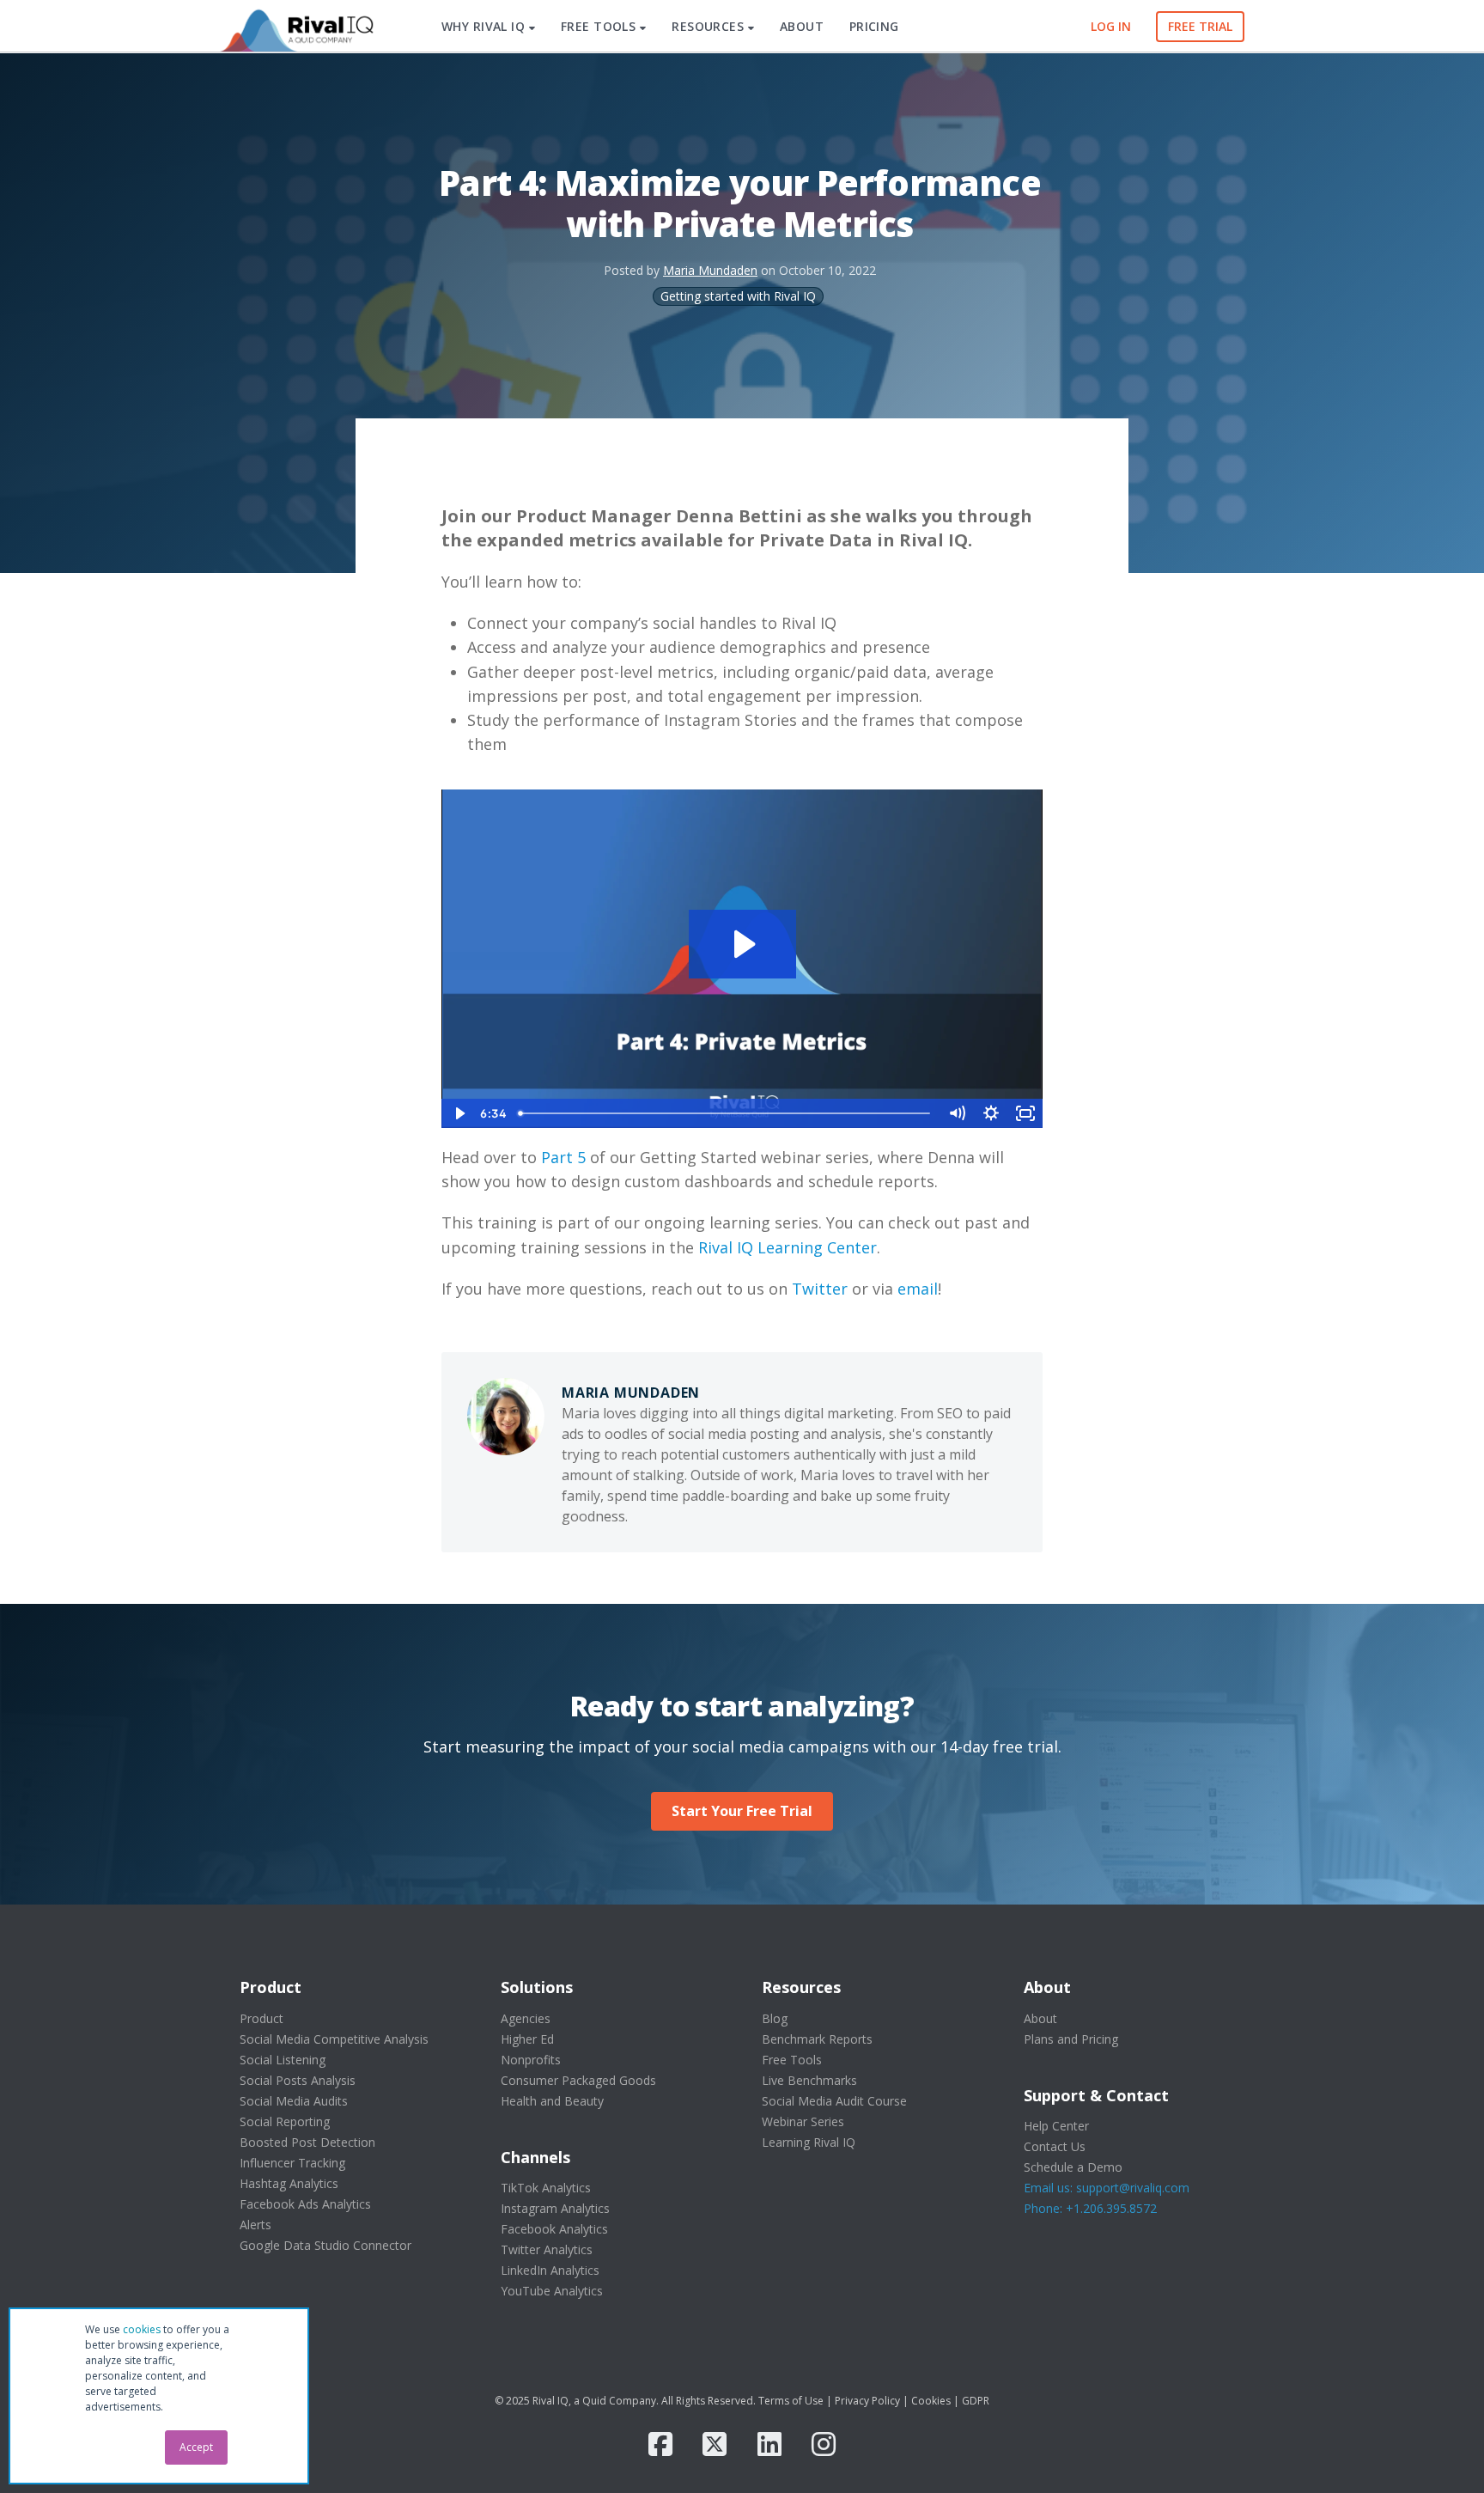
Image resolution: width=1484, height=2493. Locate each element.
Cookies (931, 2401)
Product (262, 2018)
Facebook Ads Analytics (305, 2204)
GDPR (976, 2401)
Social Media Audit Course (834, 2101)
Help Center (1056, 2126)
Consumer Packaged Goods (578, 2080)
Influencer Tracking (292, 2163)
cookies (142, 2329)
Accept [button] (196, 2447)
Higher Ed (527, 2039)
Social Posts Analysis (298, 2080)
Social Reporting (285, 2121)
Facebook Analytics (554, 2229)
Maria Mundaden (710, 270)
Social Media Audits (294, 2101)
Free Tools (792, 2060)
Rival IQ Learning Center (785, 1247)
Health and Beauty (552, 2101)
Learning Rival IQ (809, 2142)
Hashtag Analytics (289, 2183)
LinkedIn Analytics (550, 2270)
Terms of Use (791, 2401)
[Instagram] (824, 2444)
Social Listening (283, 2060)
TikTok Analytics (546, 2188)
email (918, 1289)
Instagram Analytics (555, 2208)
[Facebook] (660, 2444)
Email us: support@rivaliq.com (1107, 2188)
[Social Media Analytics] (295, 27)
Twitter (818, 1289)
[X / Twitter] (715, 2444)
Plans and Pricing (1071, 2039)
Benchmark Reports (817, 2039)
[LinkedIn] (769, 2444)
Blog (775, 2018)
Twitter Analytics (547, 2249)
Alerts (255, 2225)
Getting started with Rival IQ (738, 296)
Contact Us (1055, 2146)
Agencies (526, 2018)
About (1040, 2018)
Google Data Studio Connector (325, 2245)
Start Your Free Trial (742, 1811)
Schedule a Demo (1073, 2167)
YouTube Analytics (552, 2291)
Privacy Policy (867, 2401)
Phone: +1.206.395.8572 (1090, 2208)
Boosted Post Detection (307, 2142)
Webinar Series (803, 2121)
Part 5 (563, 1157)
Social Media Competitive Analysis (334, 2039)
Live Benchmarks (809, 2080)
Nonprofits (531, 2060)
